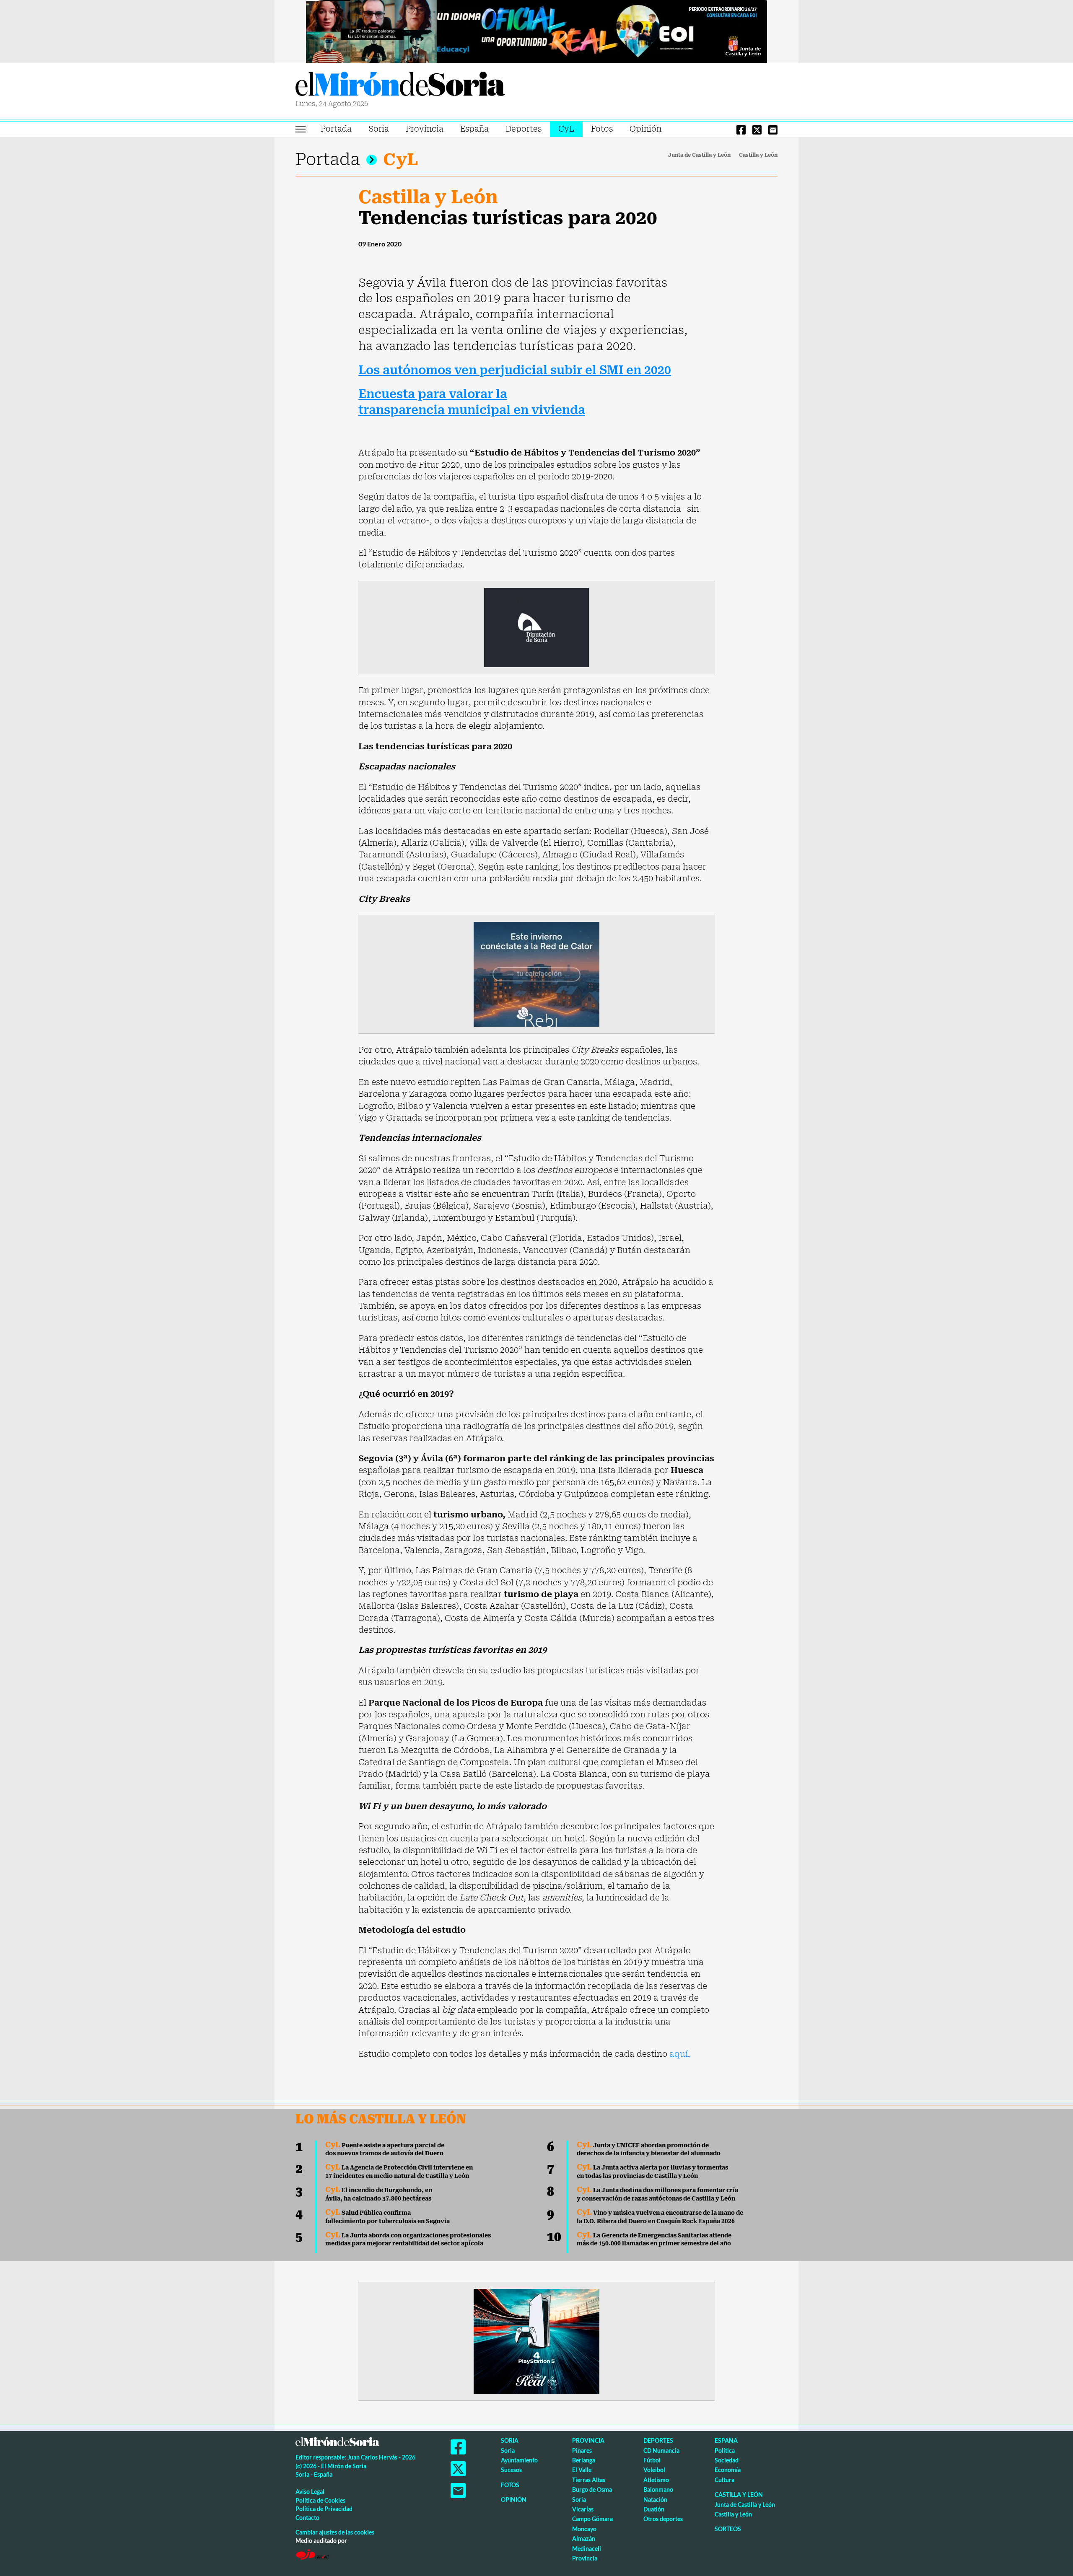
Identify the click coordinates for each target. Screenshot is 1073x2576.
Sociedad (727, 2460)
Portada (336, 129)
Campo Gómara (592, 2519)
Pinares (582, 2450)
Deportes (524, 129)
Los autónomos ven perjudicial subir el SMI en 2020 (515, 370)
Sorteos (728, 2529)
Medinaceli (587, 2549)
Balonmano (658, 2489)
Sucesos (511, 2470)
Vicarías (583, 2509)
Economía (728, 2470)
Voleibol (654, 2470)
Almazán (584, 2538)
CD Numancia (661, 2450)
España (474, 129)
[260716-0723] (536, 2341)
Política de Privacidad (324, 2509)
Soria (379, 129)
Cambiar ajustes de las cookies (335, 2532)
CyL (566, 129)
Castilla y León (758, 155)
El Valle (582, 2470)
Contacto (307, 2518)
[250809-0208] (536, 973)
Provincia (425, 129)
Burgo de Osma (592, 2489)
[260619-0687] (536, 627)
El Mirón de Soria (400, 85)
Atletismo (656, 2480)
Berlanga (584, 2460)
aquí (679, 2054)
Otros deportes (663, 2519)
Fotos (602, 129)
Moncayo (584, 2529)
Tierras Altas (589, 2480)
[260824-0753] (536, 31)
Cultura (724, 2480)
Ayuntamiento (519, 2460)
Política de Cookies (320, 2500)
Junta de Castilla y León (699, 155)
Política (725, 2450)
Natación (655, 2500)
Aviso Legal (310, 2492)
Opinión (645, 129)
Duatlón (654, 2509)
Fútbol (652, 2460)
